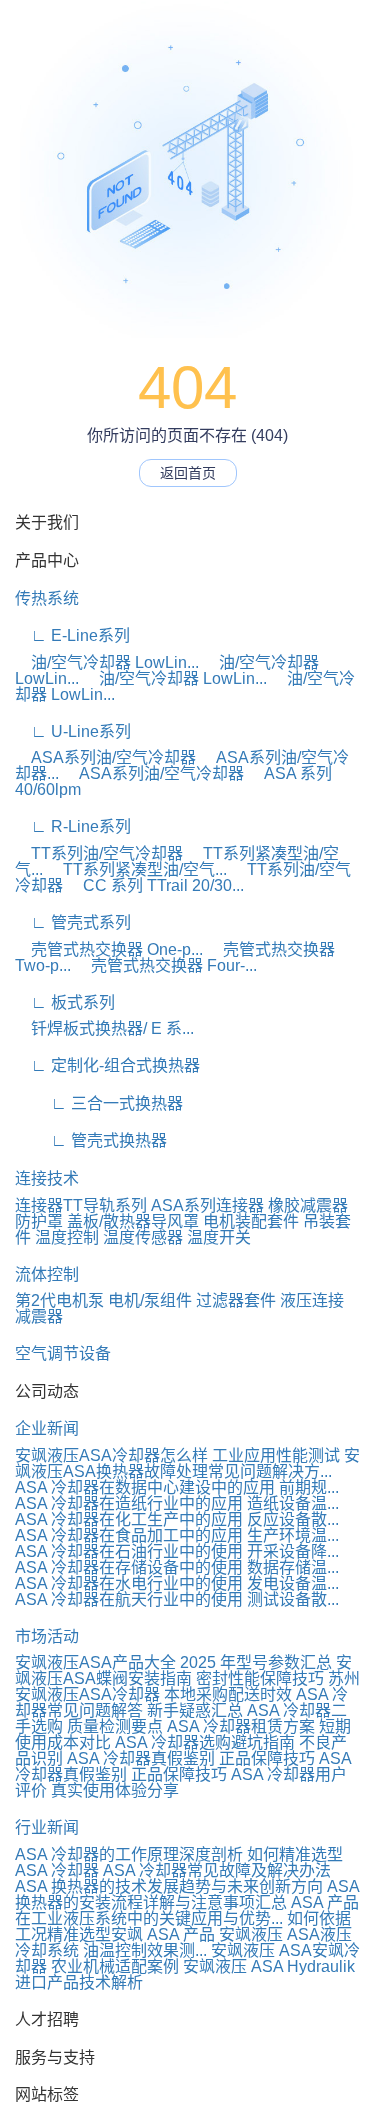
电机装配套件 (251, 1221)
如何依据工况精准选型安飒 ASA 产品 (183, 1926)
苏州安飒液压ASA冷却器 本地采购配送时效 (187, 1686)
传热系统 (47, 598)
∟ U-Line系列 (73, 731)
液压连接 (312, 1300)
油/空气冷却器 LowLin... (107, 662)
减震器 (39, 1316)
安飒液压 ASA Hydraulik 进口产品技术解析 (185, 1974)
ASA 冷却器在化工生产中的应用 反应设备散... (177, 1519)
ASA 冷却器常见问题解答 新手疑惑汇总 (181, 1702)
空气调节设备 (63, 1353)
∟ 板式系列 (65, 1002)
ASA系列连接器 (207, 1205)
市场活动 (47, 1636)
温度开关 (219, 1237)
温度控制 (67, 1237)
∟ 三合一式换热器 (99, 1103)
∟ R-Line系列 (73, 826)
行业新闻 (47, 1827)
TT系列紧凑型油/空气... (137, 869)
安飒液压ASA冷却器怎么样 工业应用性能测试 (177, 1455)
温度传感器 (143, 1237)
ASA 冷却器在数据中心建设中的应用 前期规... (177, 1487)
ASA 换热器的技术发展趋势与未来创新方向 (169, 1886)
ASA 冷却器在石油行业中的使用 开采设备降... (177, 1551)
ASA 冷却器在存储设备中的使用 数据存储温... (177, 1567)
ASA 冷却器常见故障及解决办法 (217, 1870)
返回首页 (188, 473)
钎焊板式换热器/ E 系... (104, 1028)
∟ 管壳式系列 (73, 922)
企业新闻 (47, 1428)
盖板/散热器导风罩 (133, 1221)
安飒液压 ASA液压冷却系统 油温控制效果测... (183, 1942)
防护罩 (39, 1221)
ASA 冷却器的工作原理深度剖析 (129, 1854)
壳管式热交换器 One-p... (109, 949)
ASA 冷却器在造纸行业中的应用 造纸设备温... (177, 1503)
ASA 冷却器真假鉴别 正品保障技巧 (191, 1758)
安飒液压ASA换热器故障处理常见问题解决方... (187, 1463)
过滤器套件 (236, 1300)
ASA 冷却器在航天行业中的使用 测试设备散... (177, 1599)
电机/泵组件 (150, 1300)
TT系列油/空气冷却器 (99, 853)
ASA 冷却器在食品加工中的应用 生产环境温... (177, 1535)
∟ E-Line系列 (72, 635)
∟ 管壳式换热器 (91, 1140)
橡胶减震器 (308, 1205)
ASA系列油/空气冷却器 (105, 757)
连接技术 (47, 1178)
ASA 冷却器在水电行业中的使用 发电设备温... (177, 1583)
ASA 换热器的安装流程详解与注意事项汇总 (187, 1894)
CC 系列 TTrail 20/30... (155, 885)
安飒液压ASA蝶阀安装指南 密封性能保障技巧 (183, 1670)
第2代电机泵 (59, 1300)
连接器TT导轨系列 (81, 1205)
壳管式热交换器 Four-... (166, 965)
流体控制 (47, 1274)
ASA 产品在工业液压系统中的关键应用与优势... (187, 1910)
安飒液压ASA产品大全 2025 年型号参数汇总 (173, 1662)
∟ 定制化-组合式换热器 (107, 1065)
